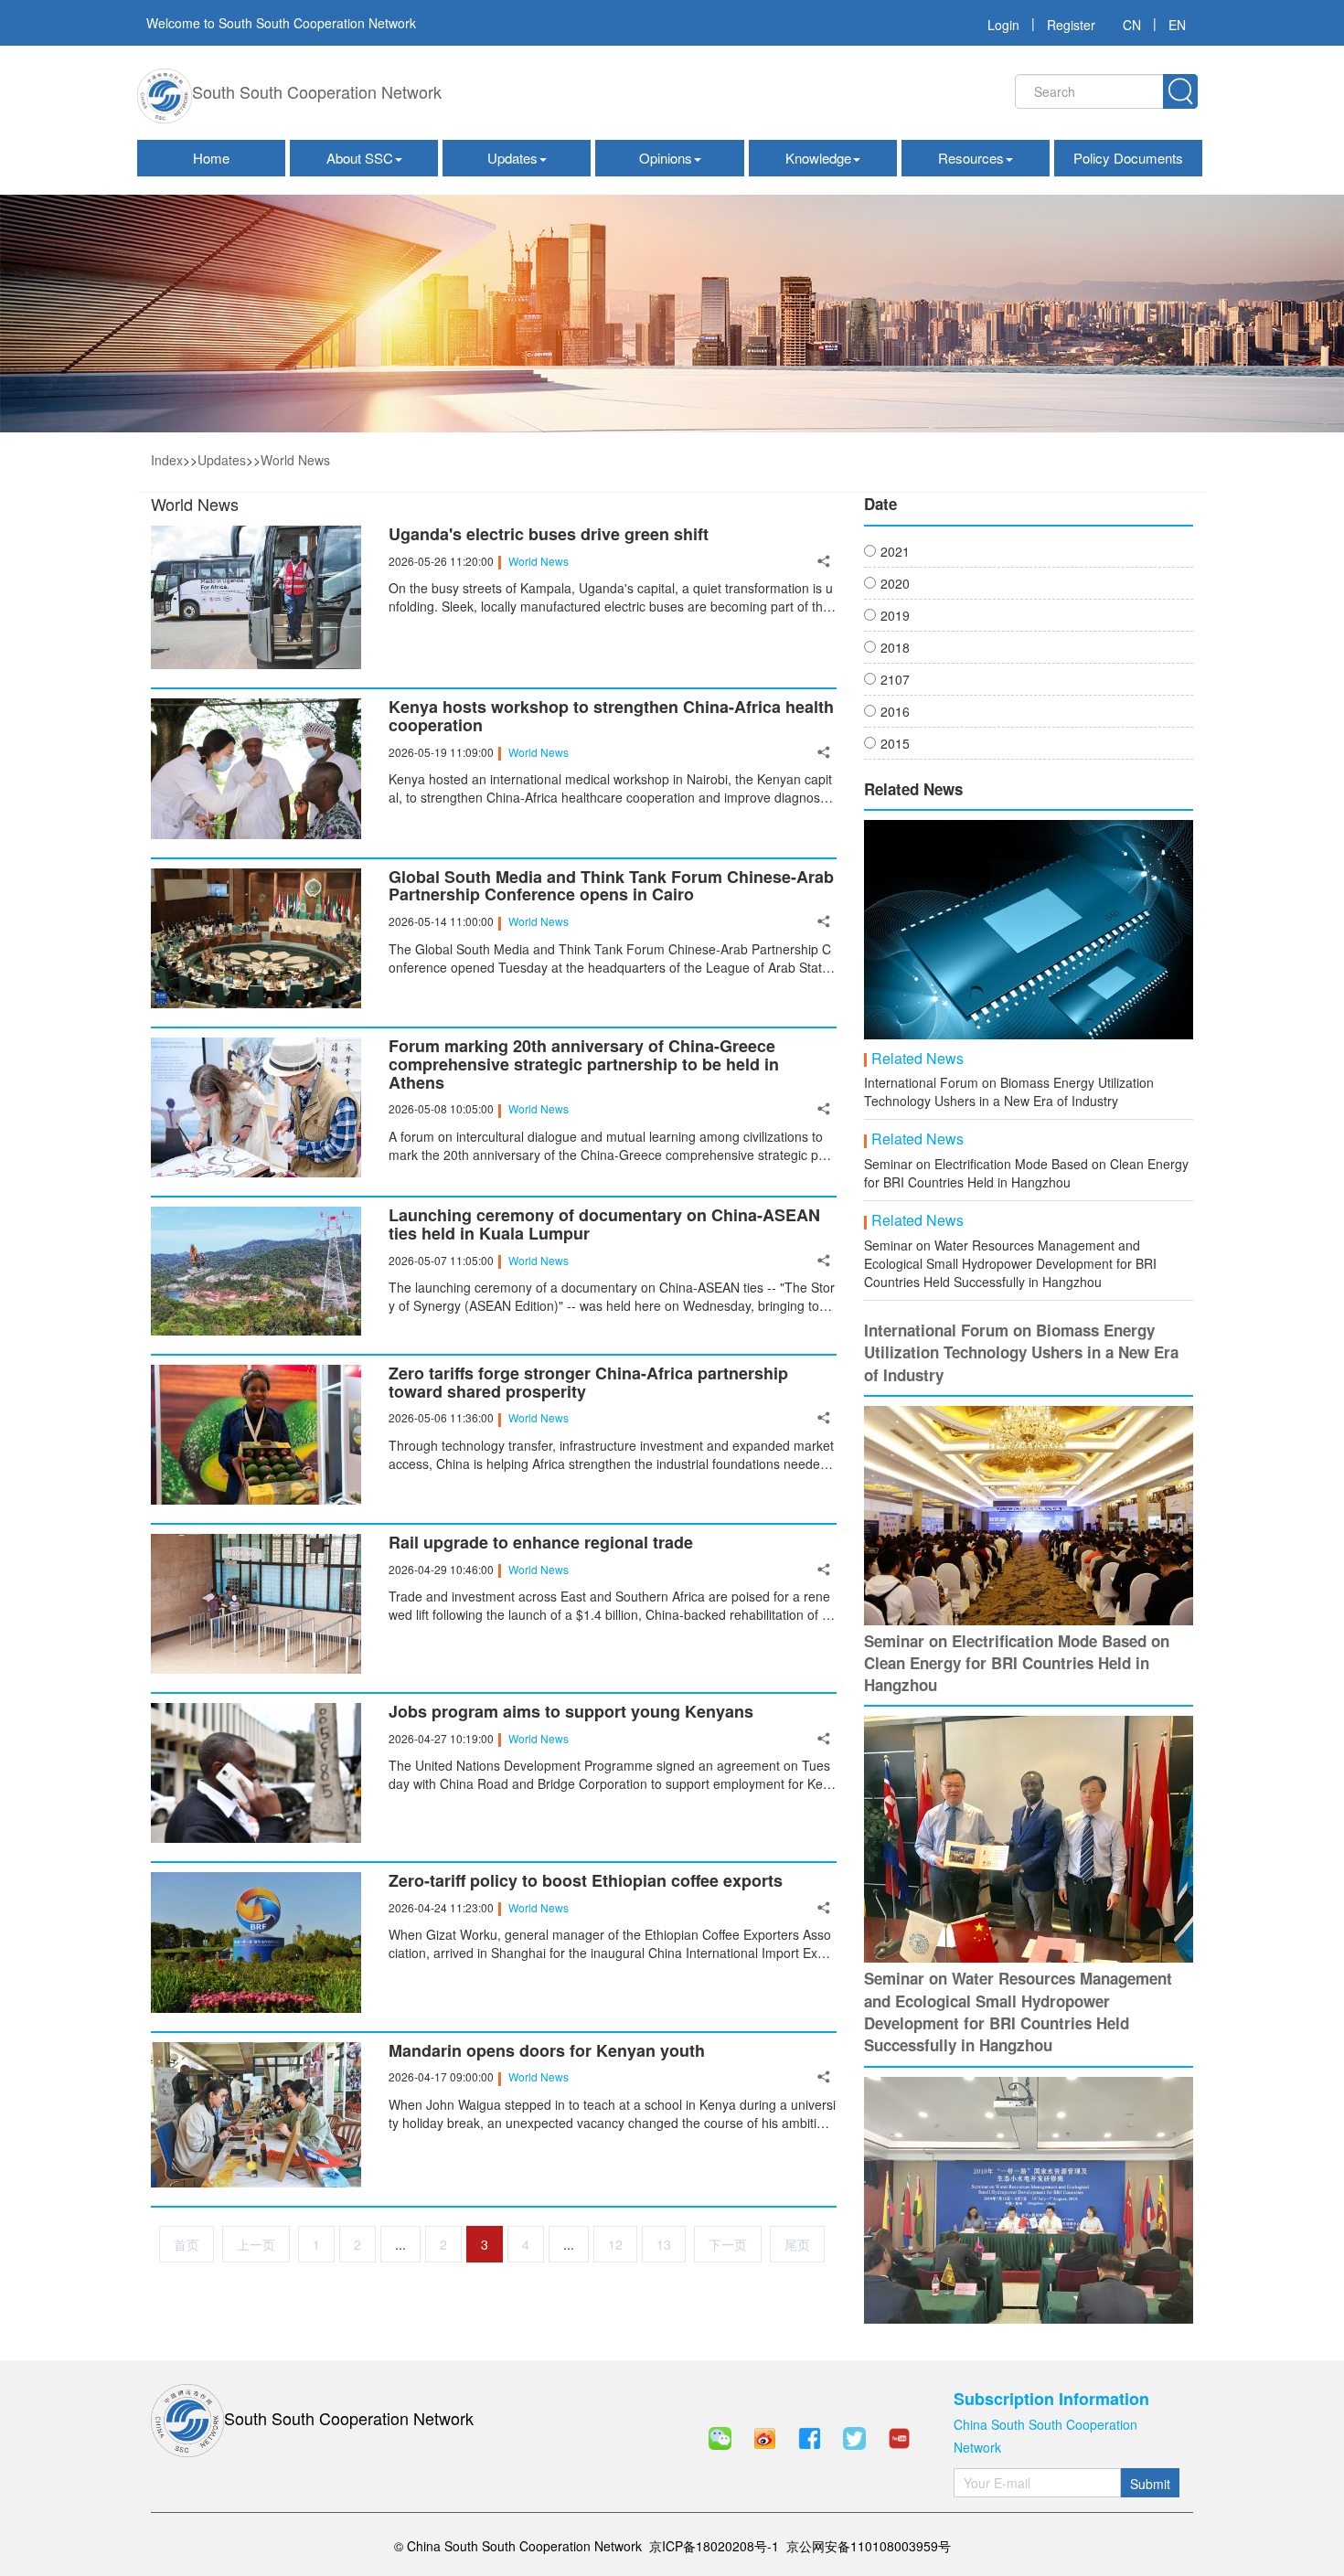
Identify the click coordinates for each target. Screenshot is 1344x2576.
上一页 (256, 2244)
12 (615, 2244)
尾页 (797, 2244)
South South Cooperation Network (317, 91)
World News (295, 460)
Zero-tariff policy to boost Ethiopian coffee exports (586, 1881)
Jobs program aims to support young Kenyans (571, 1712)
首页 (187, 2244)
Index (167, 460)
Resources (971, 158)
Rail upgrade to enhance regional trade (541, 1543)
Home (211, 158)
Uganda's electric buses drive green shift (549, 535)
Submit (1150, 2484)
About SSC (360, 158)
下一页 (728, 2244)
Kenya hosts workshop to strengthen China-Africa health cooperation (611, 717)
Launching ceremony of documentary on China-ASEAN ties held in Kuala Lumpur (604, 1225)
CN (1132, 25)
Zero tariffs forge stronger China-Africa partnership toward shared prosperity (588, 1383)
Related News (917, 1059)
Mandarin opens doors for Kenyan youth (547, 2051)
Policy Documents (1128, 158)
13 (664, 2244)
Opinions (666, 158)
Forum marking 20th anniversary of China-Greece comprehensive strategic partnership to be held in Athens (584, 1064)
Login (1003, 25)
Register (1071, 25)
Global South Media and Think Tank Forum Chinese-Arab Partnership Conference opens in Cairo (611, 887)
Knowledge (818, 158)
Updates (512, 158)
